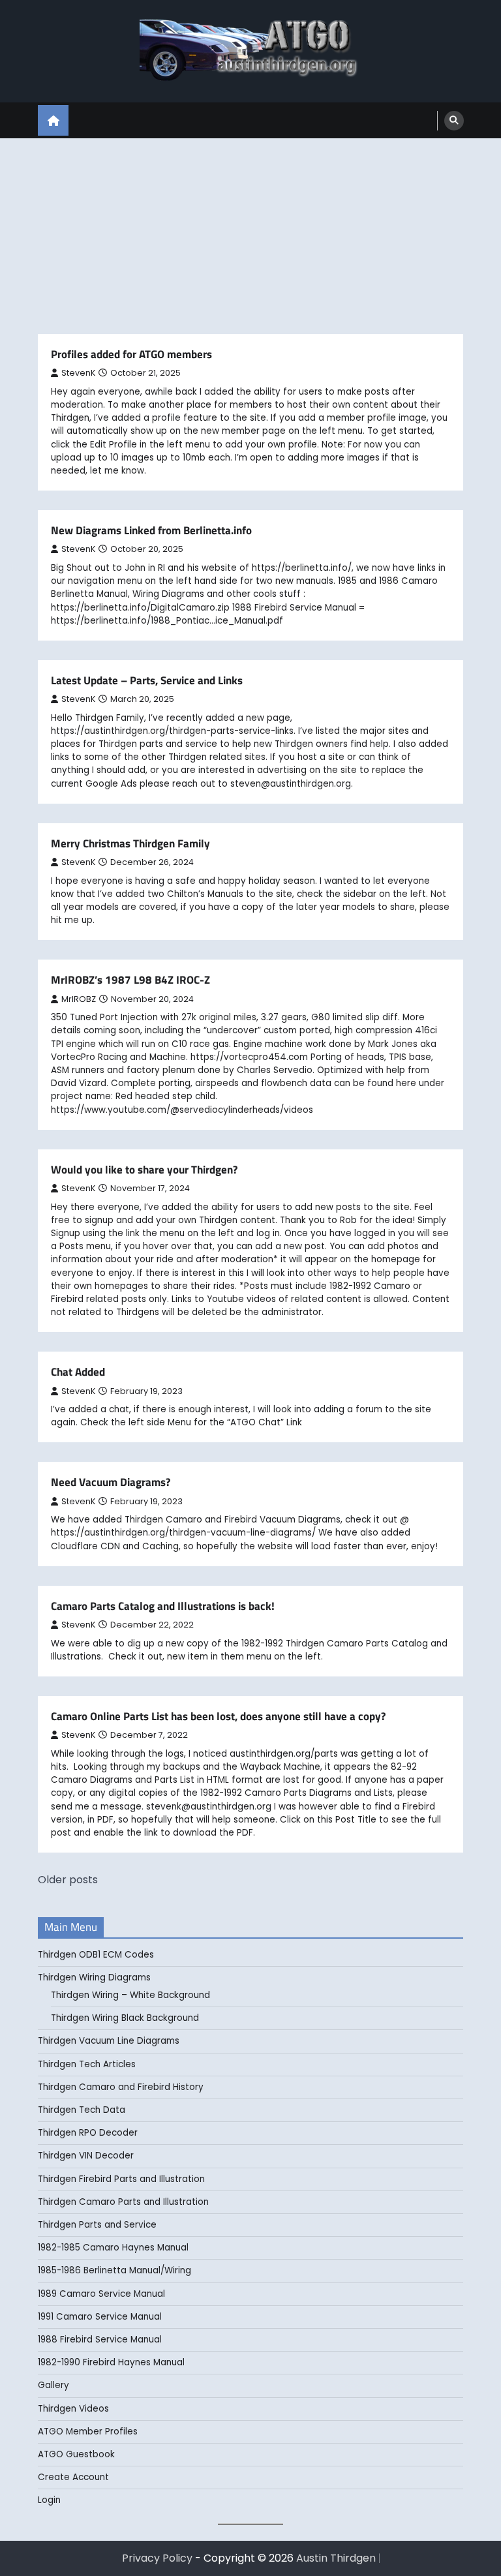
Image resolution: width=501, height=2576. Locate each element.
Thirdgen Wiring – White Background (130, 1995)
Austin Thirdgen (336, 2558)
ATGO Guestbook (76, 2454)
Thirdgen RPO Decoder (88, 2133)
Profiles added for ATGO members (131, 354)
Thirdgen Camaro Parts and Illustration (123, 2202)
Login (49, 2500)
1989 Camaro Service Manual (101, 2294)
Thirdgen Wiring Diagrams (94, 1977)
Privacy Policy (157, 2558)
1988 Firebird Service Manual (100, 2340)
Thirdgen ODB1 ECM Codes (96, 1955)
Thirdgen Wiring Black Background (125, 2018)
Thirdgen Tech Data (82, 2110)
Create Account (73, 2477)
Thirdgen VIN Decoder (86, 2156)
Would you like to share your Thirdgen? (144, 1170)
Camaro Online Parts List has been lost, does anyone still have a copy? (218, 1716)
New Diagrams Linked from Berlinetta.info (151, 530)
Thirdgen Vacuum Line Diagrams (109, 2041)
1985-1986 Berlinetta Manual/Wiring (114, 2270)
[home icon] (53, 120)
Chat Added (78, 1372)
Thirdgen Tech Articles (87, 2064)
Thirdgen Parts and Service (97, 2225)
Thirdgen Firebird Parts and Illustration (121, 2179)
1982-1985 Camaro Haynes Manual (113, 2248)
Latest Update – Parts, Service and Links (147, 680)
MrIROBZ (79, 999)
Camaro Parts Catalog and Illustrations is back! (163, 1606)
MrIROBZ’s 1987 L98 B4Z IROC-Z (130, 980)
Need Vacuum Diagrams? (111, 1482)
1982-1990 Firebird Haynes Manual (111, 2362)
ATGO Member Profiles (88, 2432)
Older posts (68, 1880)
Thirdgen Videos (73, 2409)
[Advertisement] (250, 236)
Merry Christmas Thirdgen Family (130, 843)
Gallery (53, 2385)
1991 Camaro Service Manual (100, 2317)
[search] (454, 121)
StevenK (78, 373)
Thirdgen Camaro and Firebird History (121, 2087)
